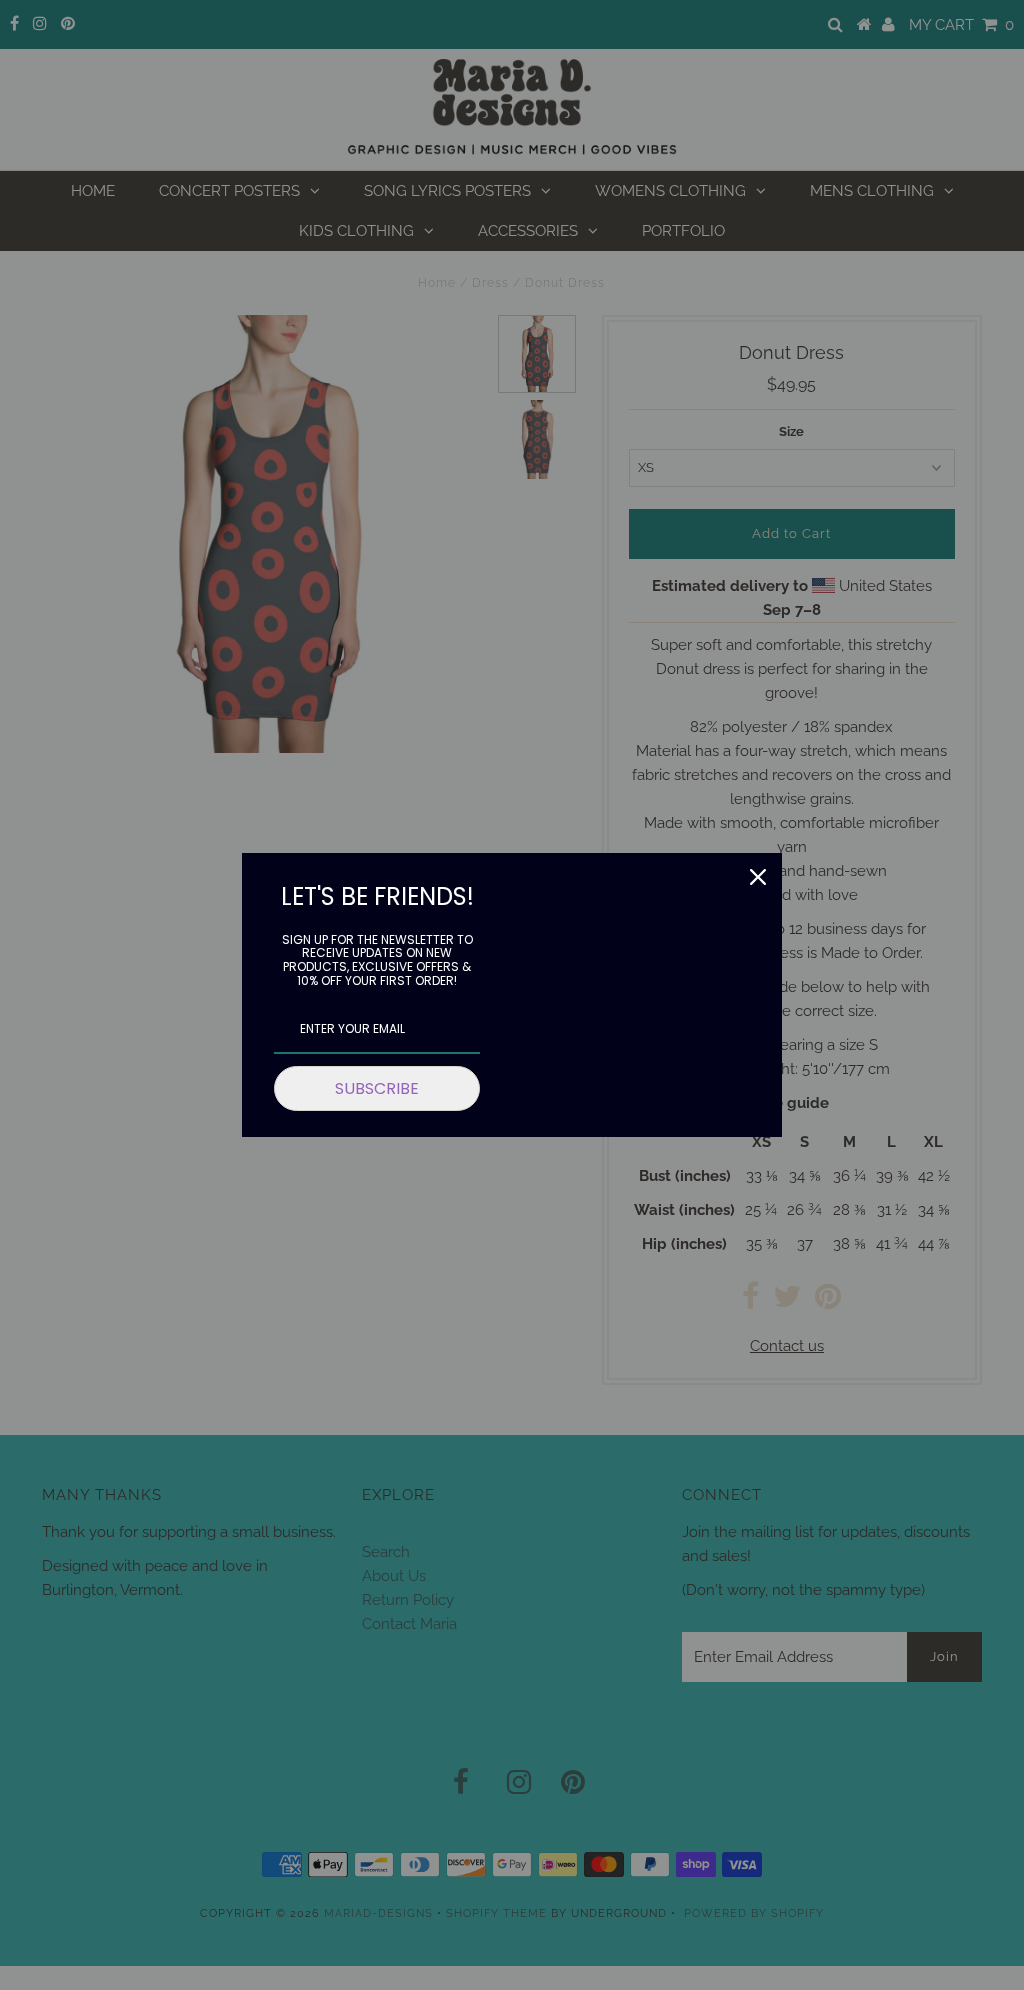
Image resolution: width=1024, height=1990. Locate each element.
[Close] (758, 877)
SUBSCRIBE (377, 1088)
